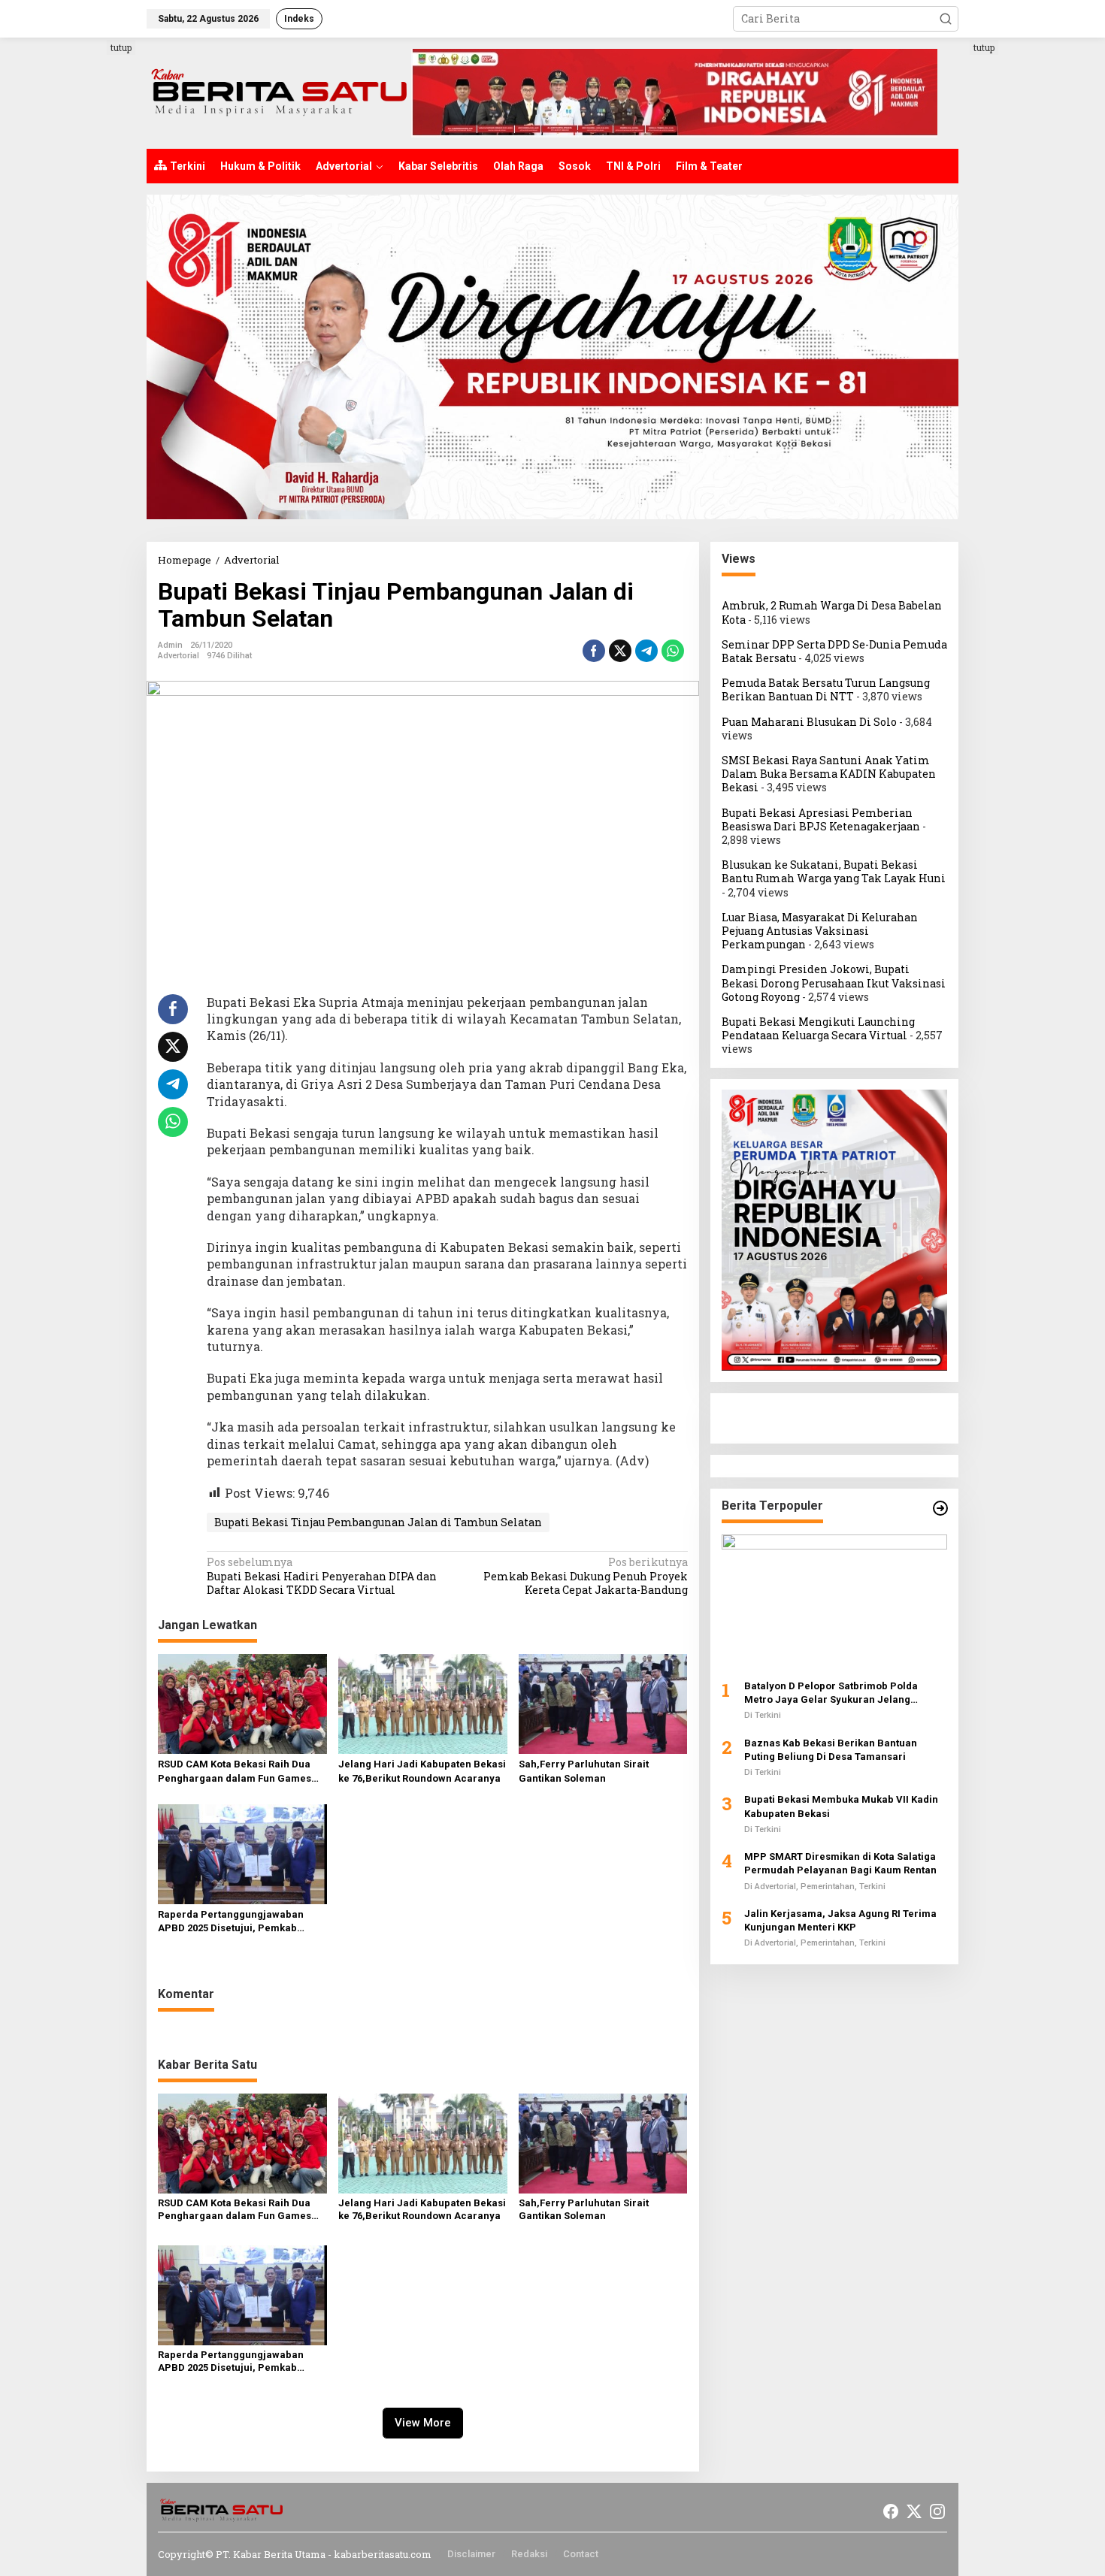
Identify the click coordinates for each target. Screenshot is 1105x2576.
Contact (581, 2554)
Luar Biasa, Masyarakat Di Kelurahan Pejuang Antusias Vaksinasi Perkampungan (820, 930)
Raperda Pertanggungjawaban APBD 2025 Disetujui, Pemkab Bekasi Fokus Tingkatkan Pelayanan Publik (231, 1922)
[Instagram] (937, 2511)
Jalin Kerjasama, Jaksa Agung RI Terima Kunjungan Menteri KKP (840, 1920)
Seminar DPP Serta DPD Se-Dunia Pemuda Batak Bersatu (834, 650)
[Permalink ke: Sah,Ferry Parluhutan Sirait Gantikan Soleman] (603, 1703)
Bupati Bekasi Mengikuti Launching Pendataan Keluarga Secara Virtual (818, 1028)
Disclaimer (471, 2554)
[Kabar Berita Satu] (279, 92)
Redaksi (529, 2554)
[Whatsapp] (673, 651)
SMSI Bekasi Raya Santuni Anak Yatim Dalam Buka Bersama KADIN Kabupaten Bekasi (829, 774)
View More (423, 2423)
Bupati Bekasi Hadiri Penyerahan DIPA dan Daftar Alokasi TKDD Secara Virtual (322, 1576)
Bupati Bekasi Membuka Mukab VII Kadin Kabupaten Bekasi (841, 1806)
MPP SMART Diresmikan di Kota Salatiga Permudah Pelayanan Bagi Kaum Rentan (840, 1863)
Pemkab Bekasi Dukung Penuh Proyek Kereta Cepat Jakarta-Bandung (585, 1576)
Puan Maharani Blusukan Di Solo (809, 721)
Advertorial (179, 656)
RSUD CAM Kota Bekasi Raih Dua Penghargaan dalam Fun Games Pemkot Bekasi (235, 1772)
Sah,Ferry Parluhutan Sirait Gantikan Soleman (584, 1771)
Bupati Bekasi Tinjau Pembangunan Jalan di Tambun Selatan (378, 1522)
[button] (946, 19)
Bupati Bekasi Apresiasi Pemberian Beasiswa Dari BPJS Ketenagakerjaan (821, 819)
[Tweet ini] (620, 651)
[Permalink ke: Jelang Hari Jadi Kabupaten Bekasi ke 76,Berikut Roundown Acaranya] (423, 1703)
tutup (121, 47)
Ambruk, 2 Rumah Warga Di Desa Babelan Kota (832, 612)
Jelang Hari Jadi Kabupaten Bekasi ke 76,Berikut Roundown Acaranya (422, 1771)
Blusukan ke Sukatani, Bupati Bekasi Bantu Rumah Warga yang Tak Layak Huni (834, 871)
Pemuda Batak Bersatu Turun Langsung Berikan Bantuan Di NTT (826, 689)
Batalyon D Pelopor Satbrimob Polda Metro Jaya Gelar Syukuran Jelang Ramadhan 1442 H (831, 1693)
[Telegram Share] (646, 651)
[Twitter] (914, 2511)
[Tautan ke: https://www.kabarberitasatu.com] (940, 1508)
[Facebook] (891, 2511)
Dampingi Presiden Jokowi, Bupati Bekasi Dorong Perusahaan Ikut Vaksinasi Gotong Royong (834, 983)
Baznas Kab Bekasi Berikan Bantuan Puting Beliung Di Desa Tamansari (831, 1749)
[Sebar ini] (594, 651)
